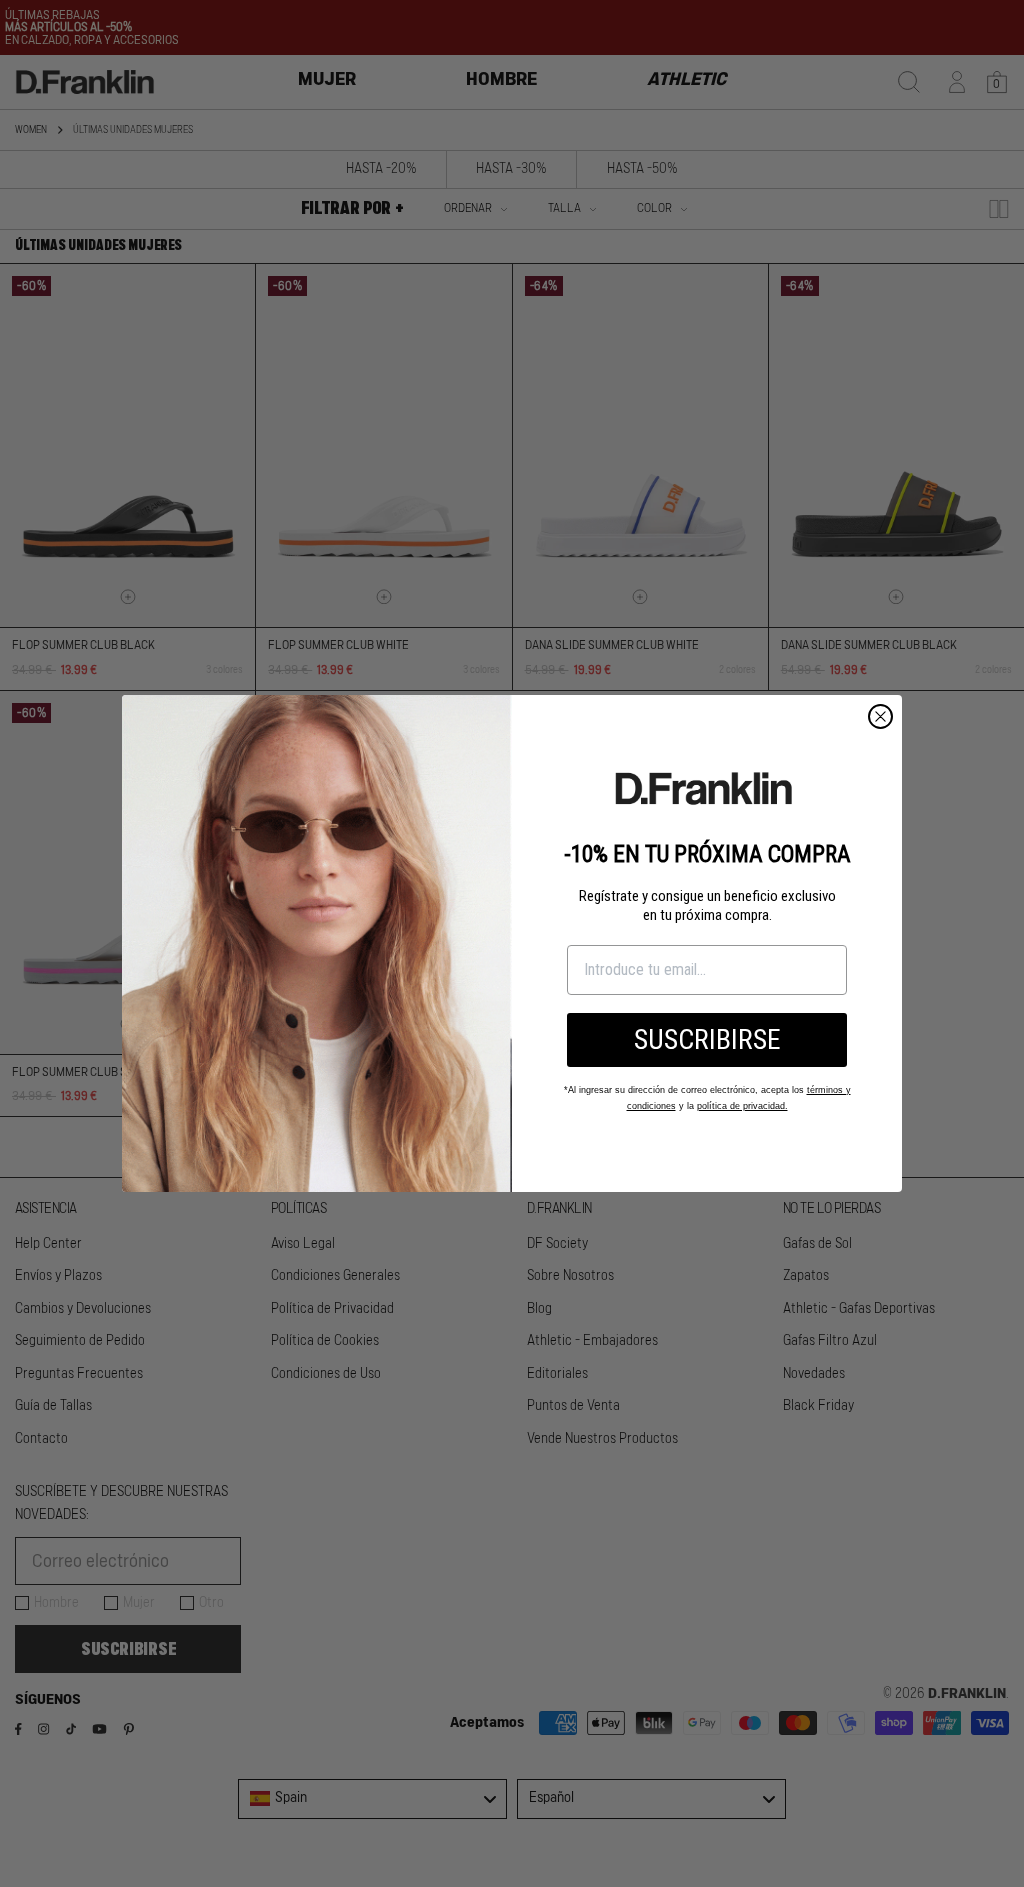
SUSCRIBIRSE (707, 1039)
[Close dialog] (880, 716)
